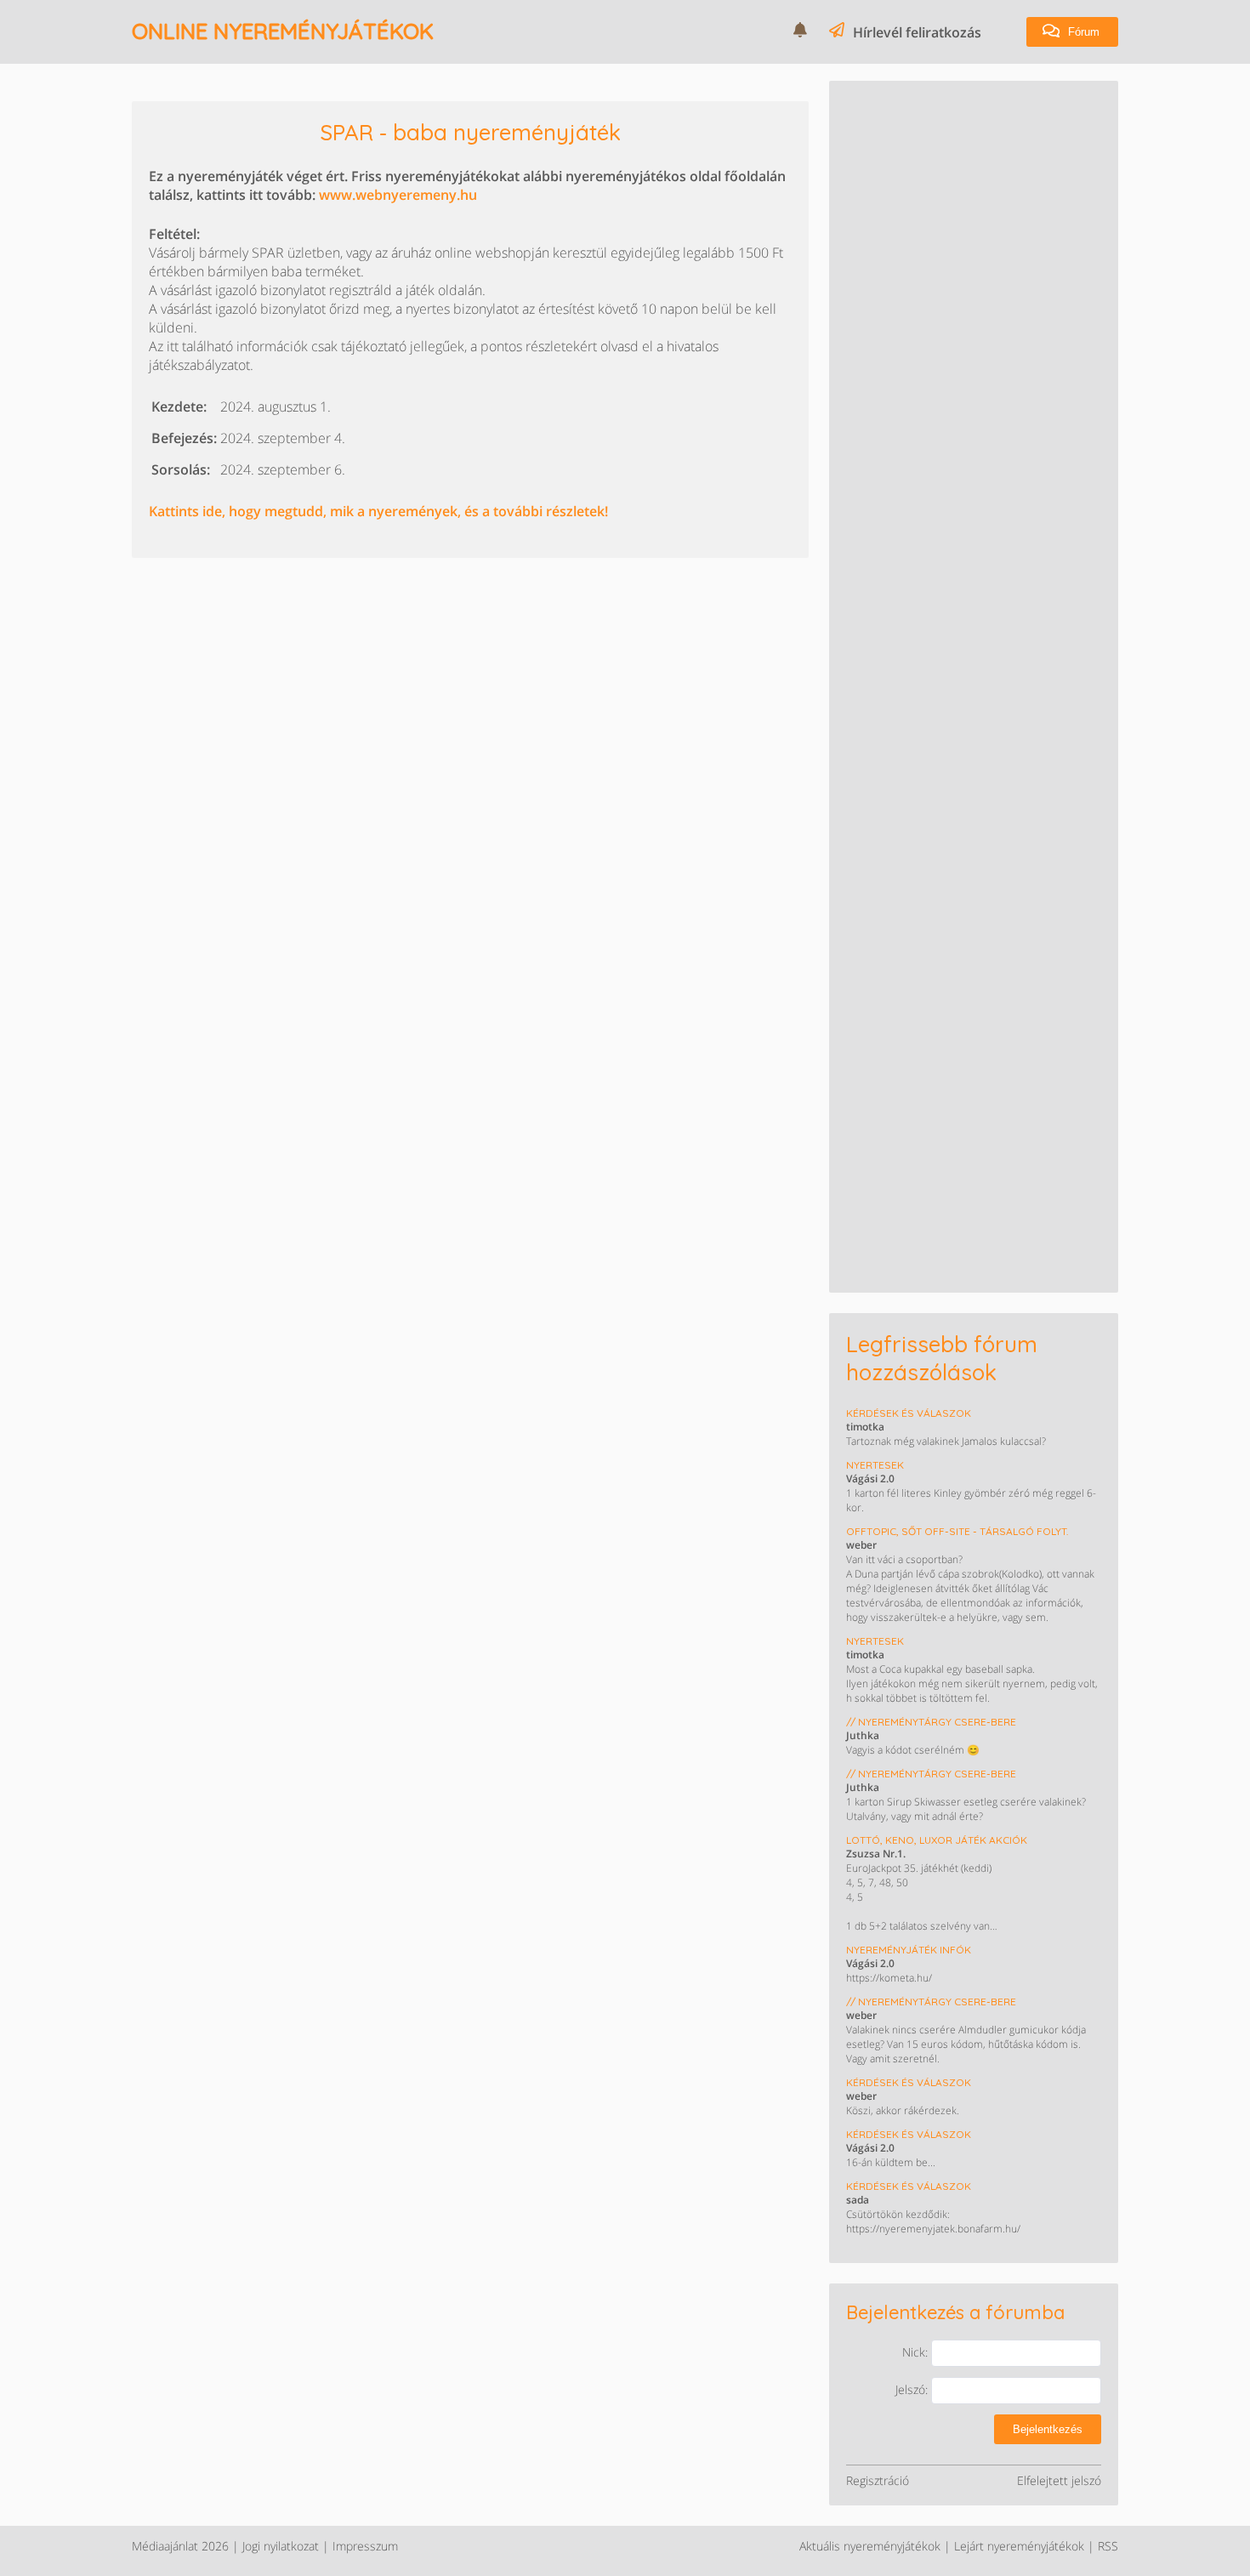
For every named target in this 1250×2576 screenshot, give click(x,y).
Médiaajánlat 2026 (180, 2546)
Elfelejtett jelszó (1059, 2480)
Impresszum (365, 2546)
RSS (1108, 2546)
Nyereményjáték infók (909, 1950)
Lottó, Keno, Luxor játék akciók (937, 1840)
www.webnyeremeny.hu (398, 195)
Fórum (1082, 32)
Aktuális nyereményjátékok (870, 2546)
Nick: (917, 2352)
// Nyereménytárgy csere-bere (931, 1722)
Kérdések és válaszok (909, 1413)
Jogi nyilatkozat (281, 2546)
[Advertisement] (974, 204)
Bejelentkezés (1048, 2429)
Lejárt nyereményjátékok (1019, 2546)
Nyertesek (875, 1465)
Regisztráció (878, 2480)
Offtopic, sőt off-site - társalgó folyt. (957, 1531)
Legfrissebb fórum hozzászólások (942, 1358)
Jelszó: (913, 2389)
